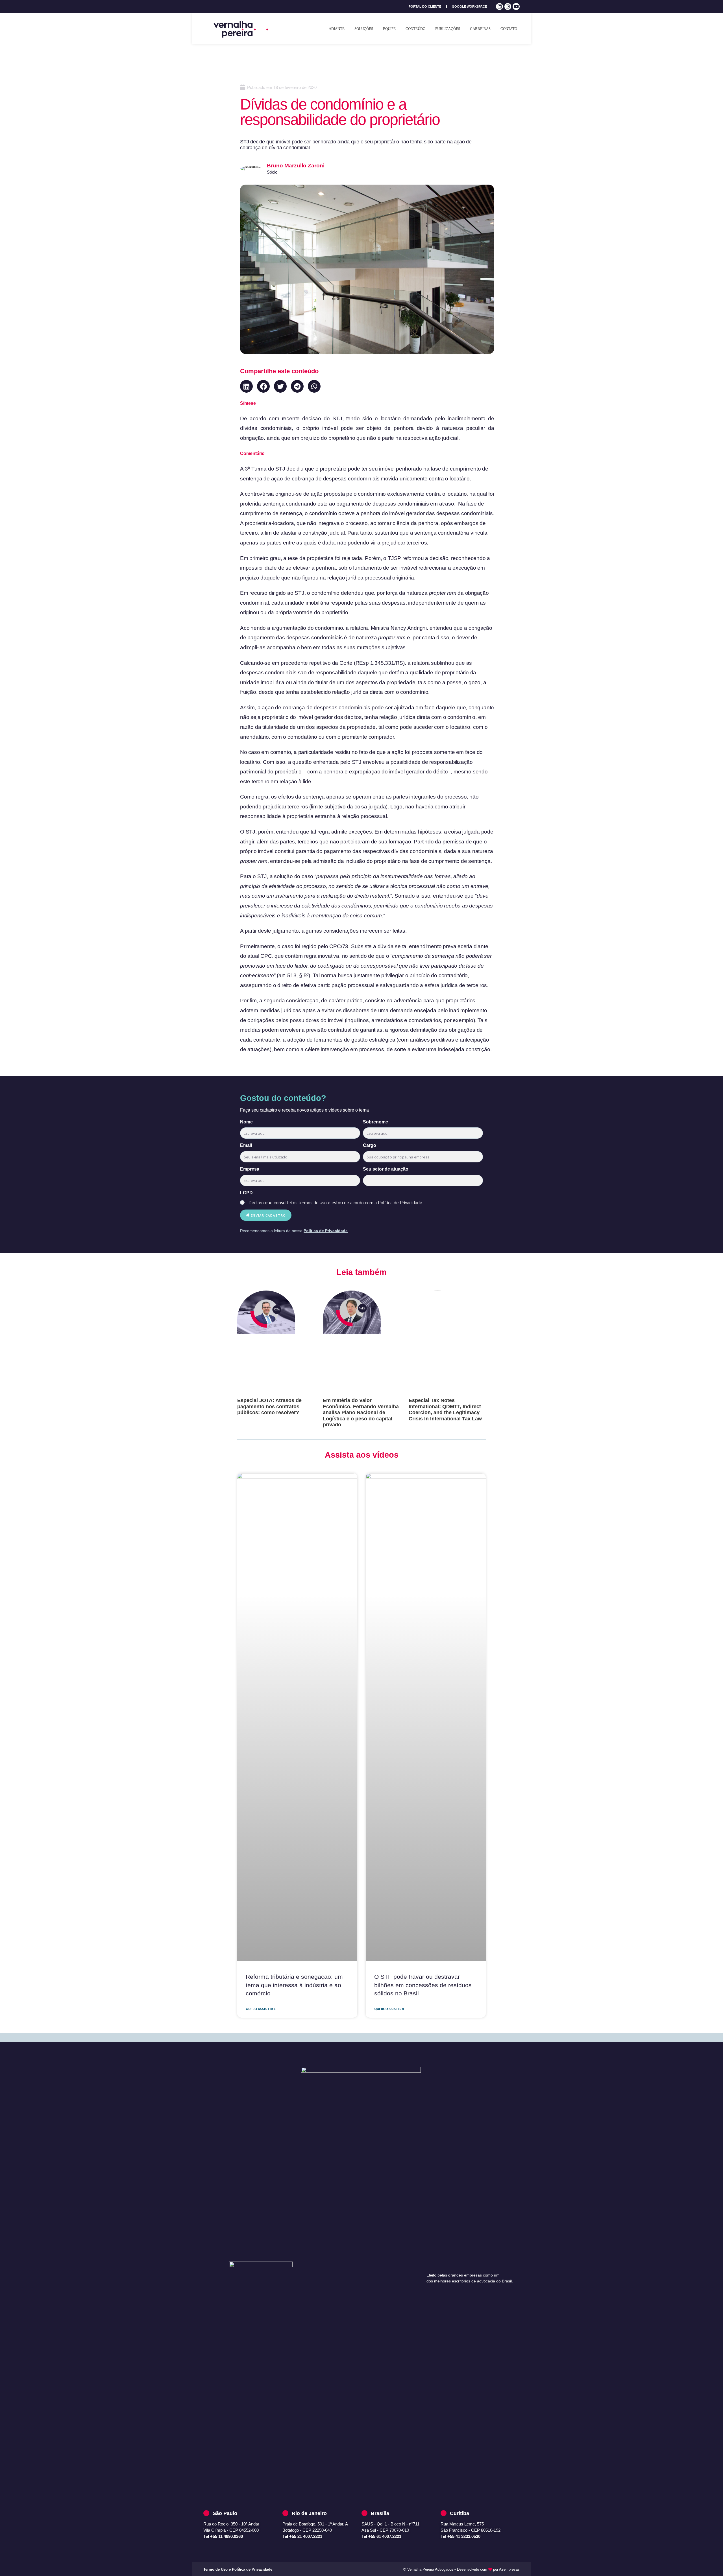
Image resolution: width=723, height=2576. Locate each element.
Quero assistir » (261, 2009)
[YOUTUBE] (516, 7)
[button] (246, 386)
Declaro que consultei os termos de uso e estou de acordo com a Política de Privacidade (335, 1202)
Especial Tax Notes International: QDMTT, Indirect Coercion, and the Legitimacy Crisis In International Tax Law (445, 1410)
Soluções (364, 29)
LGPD (246, 1193)
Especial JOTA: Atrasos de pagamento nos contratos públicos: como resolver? (269, 1406)
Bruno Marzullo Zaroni (296, 166)
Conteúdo (415, 29)
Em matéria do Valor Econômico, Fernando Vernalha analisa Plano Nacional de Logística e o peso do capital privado (361, 1412)
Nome (246, 1122)
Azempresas (509, 2569)
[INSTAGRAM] (508, 7)
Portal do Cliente (425, 6)
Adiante (337, 29)
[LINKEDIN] (499, 7)
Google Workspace (469, 6)
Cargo (370, 1145)
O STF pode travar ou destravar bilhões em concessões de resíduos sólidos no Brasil (423, 1985)
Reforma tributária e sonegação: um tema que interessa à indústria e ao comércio (294, 1985)
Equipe (389, 29)
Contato (509, 29)
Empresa (250, 1169)
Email (246, 1145)
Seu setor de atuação (386, 1169)
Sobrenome (375, 1122)
